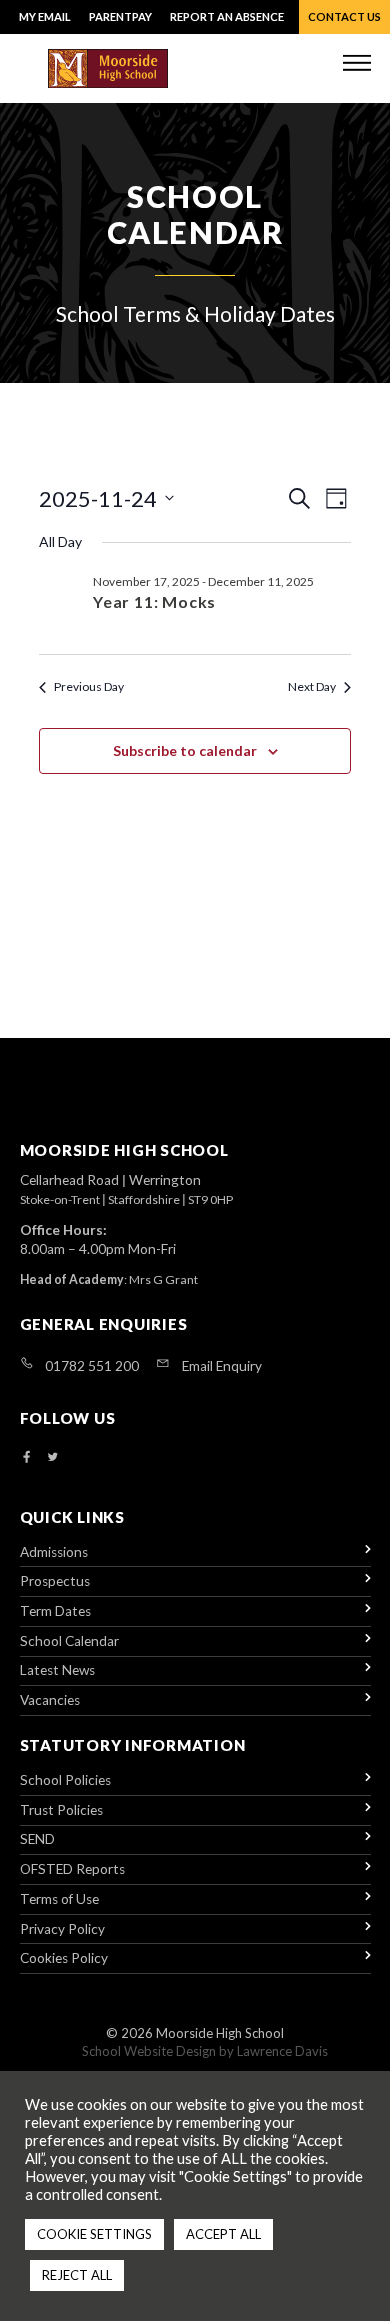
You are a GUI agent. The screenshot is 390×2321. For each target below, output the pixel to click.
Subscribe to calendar (185, 750)
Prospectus (55, 1581)
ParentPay (120, 16)
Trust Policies (61, 1810)
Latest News (57, 1670)
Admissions (54, 1552)
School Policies (65, 1780)
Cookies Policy (64, 1958)
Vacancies (50, 1700)
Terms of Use (59, 1899)
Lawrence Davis (282, 2051)
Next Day (312, 686)
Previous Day (89, 686)
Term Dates (55, 1611)
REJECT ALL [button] (77, 2275)
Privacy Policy (62, 1929)
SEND (37, 1839)
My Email (45, 16)
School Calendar (69, 1641)
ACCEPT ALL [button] (223, 2234)
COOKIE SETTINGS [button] (94, 2234)
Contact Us (344, 16)
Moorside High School (220, 2033)
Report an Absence (227, 16)
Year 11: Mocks (154, 601)
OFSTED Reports (72, 1869)
